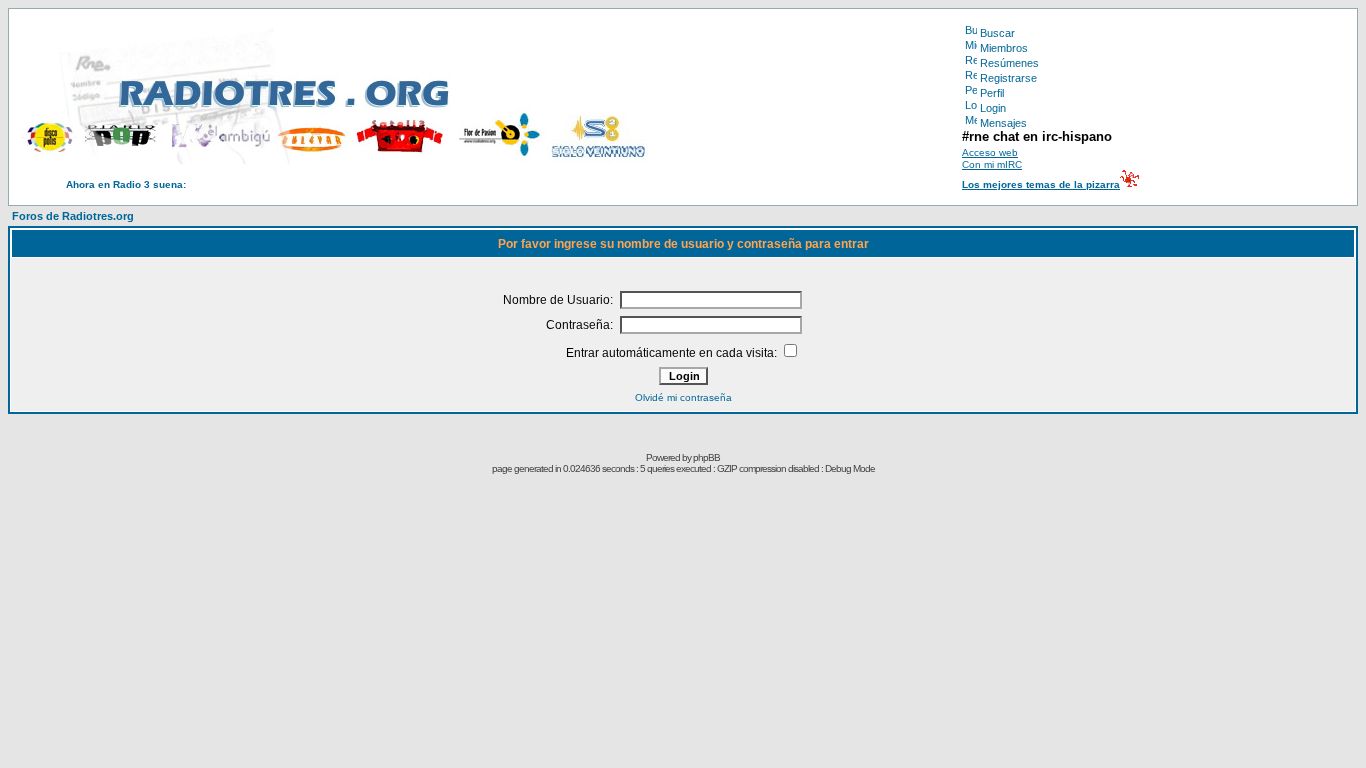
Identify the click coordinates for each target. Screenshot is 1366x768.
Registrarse (1008, 78)
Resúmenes (1009, 63)
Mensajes (1003, 123)
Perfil (992, 93)
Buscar (997, 33)
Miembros (1004, 48)
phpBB (706, 457)
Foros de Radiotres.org (73, 216)
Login (993, 108)
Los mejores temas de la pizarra (1041, 184)
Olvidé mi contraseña (683, 397)
